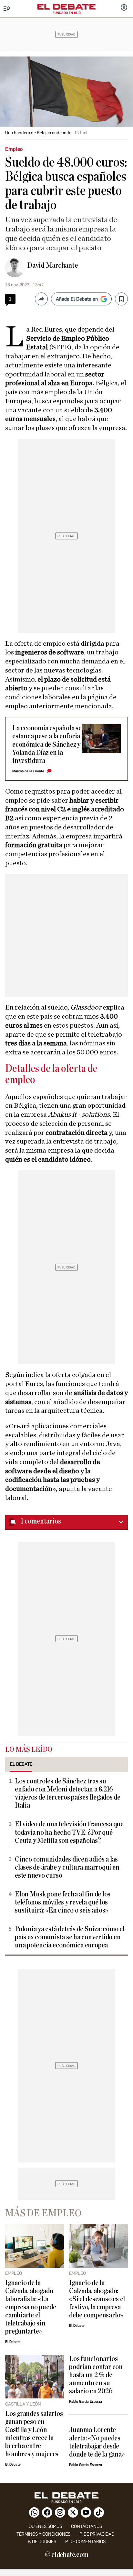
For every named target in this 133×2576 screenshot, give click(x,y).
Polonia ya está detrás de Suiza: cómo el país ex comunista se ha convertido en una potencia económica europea (70, 1937)
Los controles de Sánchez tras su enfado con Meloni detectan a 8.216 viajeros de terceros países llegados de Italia (68, 1793)
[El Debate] (66, 7)
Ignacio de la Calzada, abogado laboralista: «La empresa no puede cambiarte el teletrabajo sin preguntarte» (31, 2307)
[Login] (124, 8)
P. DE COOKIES (42, 2542)
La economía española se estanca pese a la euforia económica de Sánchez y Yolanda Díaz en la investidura (47, 744)
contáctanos (87, 2526)
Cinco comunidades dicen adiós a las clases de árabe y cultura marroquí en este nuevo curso (67, 1868)
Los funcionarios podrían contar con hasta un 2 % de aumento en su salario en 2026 (96, 2375)
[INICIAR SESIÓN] (124, 8)
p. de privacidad (97, 2534)
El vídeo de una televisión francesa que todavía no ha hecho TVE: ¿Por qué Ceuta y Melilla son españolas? (69, 1832)
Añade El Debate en (77, 299)
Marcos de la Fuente (28, 771)
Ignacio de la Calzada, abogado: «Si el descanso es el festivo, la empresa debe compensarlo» (97, 2299)
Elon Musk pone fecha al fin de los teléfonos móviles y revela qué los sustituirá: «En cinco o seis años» (63, 1902)
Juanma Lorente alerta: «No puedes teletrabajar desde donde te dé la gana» (97, 2442)
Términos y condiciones (43, 2534)
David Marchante (53, 265)
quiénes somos (45, 2526)
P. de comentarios (85, 2542)
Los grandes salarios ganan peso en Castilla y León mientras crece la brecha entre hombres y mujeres (34, 2434)
